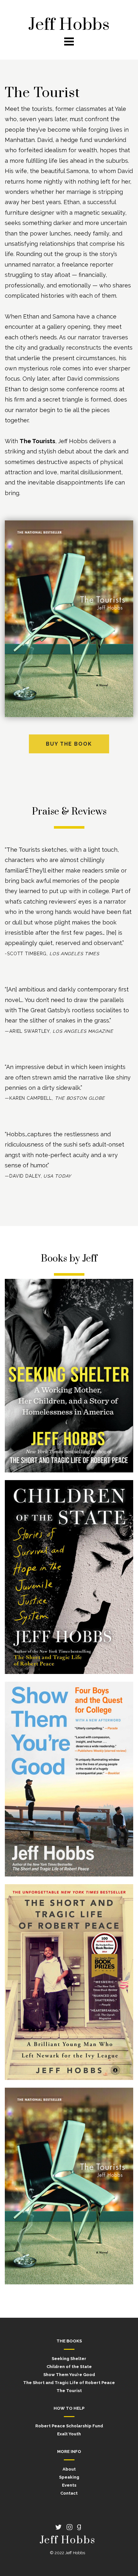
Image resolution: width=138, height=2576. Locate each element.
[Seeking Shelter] (69, 1376)
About (69, 2469)
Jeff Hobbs (69, 25)
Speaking (69, 2477)
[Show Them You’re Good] (69, 1780)
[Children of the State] (69, 1578)
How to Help (69, 2408)
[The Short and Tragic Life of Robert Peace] (69, 1983)
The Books (69, 2341)
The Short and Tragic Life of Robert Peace (69, 2383)
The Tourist (69, 2391)
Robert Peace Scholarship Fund (69, 2426)
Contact (69, 2493)
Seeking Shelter (69, 2359)
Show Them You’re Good (69, 2375)
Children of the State (69, 2367)
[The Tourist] (69, 2187)
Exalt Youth (69, 2434)
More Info (69, 2452)
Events (69, 2485)
